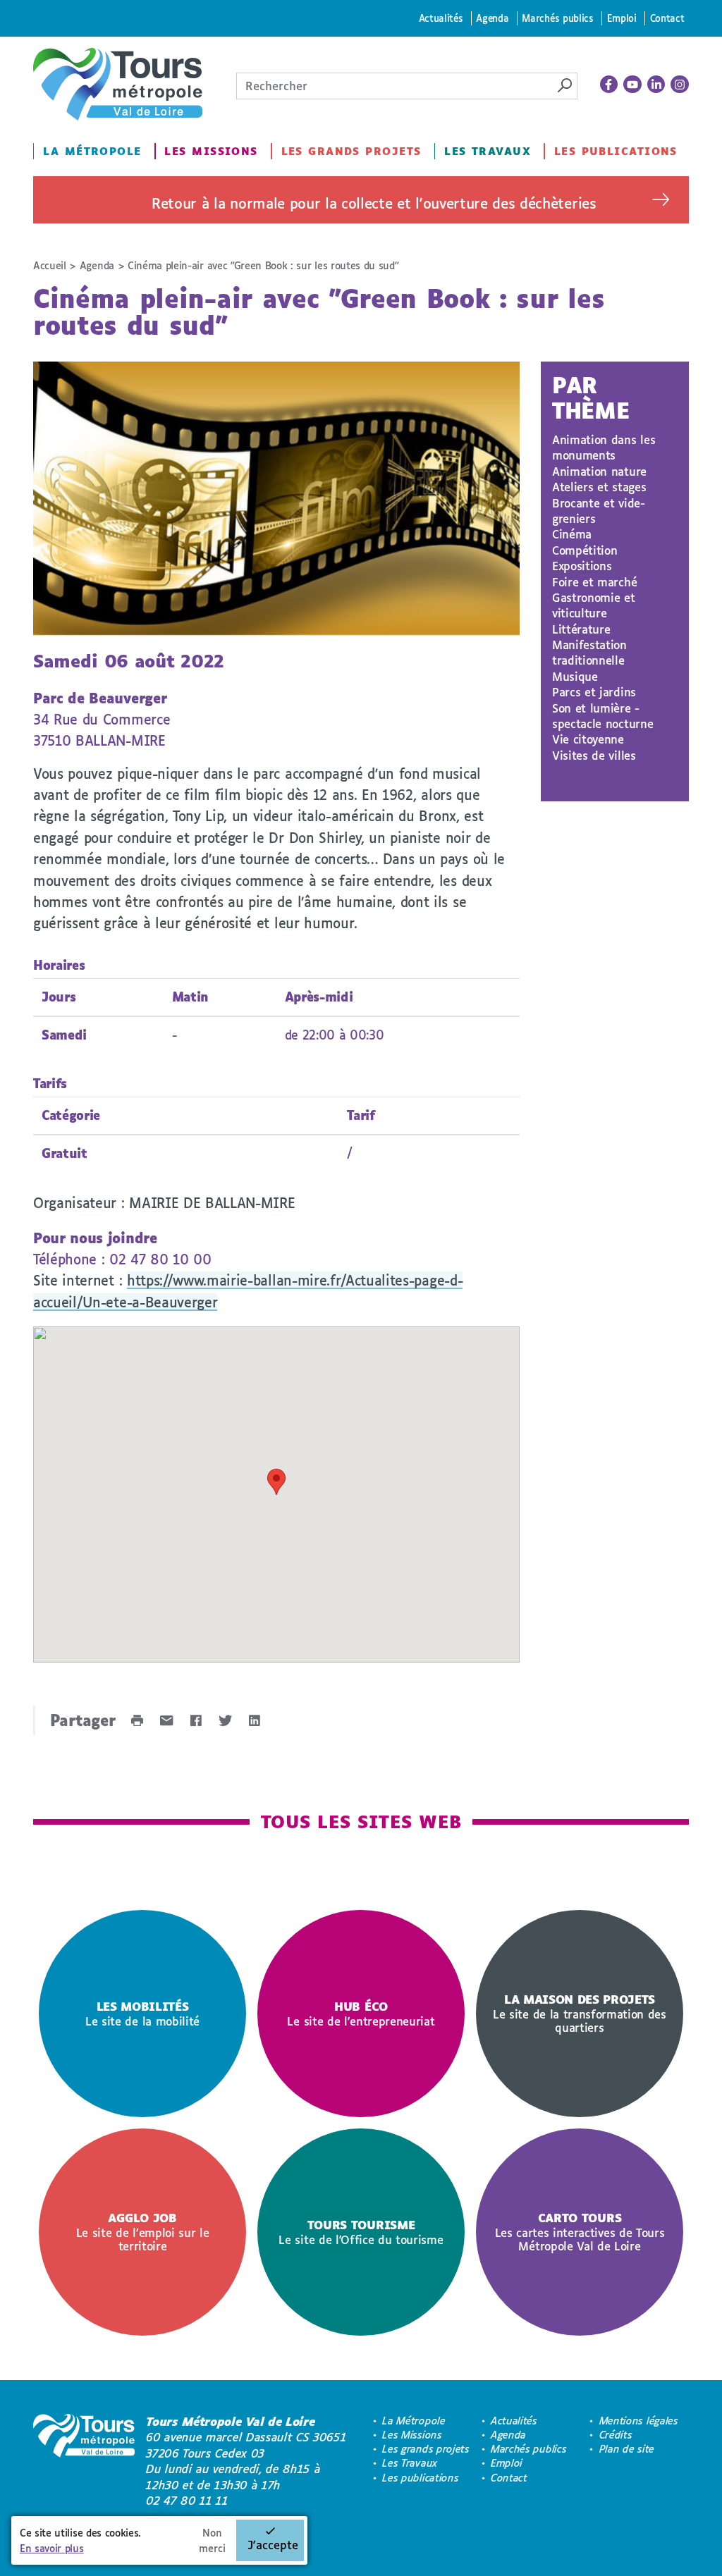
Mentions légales (639, 2421)
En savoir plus (52, 2548)
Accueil (50, 265)
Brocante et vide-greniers (599, 511)
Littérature (581, 629)
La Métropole (92, 151)
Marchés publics (557, 18)
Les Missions (211, 151)
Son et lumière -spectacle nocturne (602, 716)
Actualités (441, 18)
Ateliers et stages (599, 487)
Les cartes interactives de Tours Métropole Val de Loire (580, 2232)
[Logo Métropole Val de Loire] (84, 2461)
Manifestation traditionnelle (589, 652)
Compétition (585, 550)
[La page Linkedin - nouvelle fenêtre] (656, 85)
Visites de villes (594, 755)
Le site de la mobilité (142, 2014)
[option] (142, 2014)
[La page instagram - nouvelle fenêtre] (680, 85)
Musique (575, 676)
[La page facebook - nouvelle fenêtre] (609, 85)
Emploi (622, 18)
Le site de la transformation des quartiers (580, 2013)
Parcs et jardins (594, 692)
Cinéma (572, 534)
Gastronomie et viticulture (594, 605)
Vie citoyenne (588, 739)
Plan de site (627, 2449)
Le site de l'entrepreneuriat (361, 2014)
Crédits (616, 2435)
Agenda (492, 18)
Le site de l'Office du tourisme (361, 2232)
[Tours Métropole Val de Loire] (118, 84)
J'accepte (273, 2545)
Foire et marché (594, 582)
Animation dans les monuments (604, 447)
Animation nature (599, 471)
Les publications (616, 151)
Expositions (582, 566)
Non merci (212, 2540)
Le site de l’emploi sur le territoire (143, 2232)
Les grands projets (351, 151)
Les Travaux (488, 151)
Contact (667, 18)
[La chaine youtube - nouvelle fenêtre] (632, 85)
